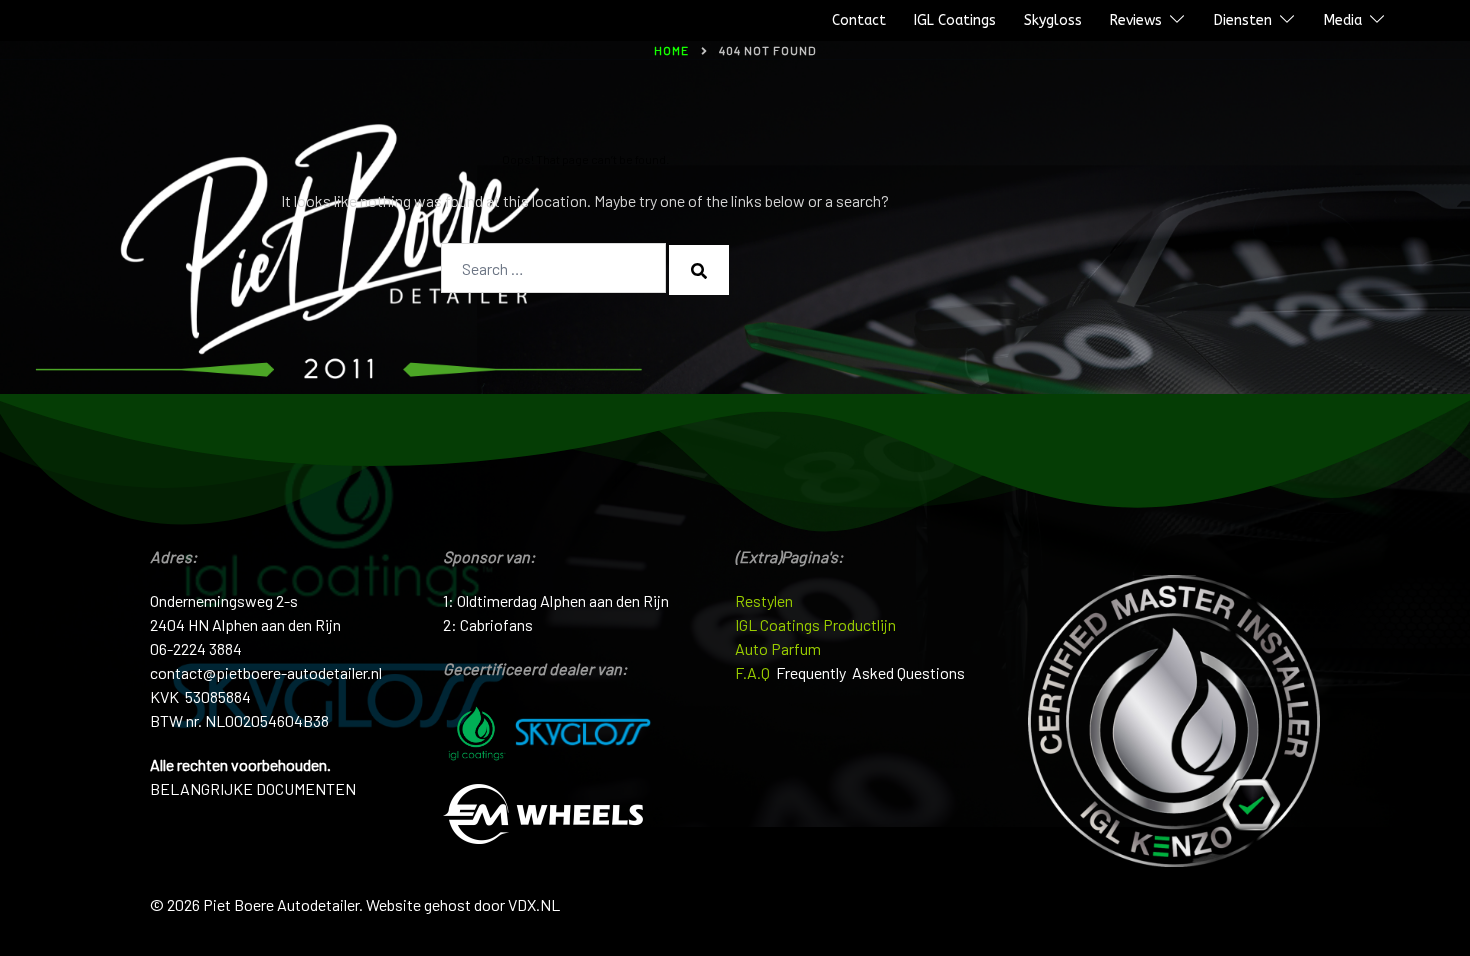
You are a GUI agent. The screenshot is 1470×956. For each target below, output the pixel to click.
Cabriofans (496, 624)
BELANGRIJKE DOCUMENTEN (253, 788)
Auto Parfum (778, 648)
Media (1343, 20)
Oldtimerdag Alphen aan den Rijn (563, 600)
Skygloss (1053, 20)
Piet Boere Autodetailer (103, 21)
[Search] (699, 270)
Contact (859, 20)
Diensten (1243, 20)
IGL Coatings (955, 20)
